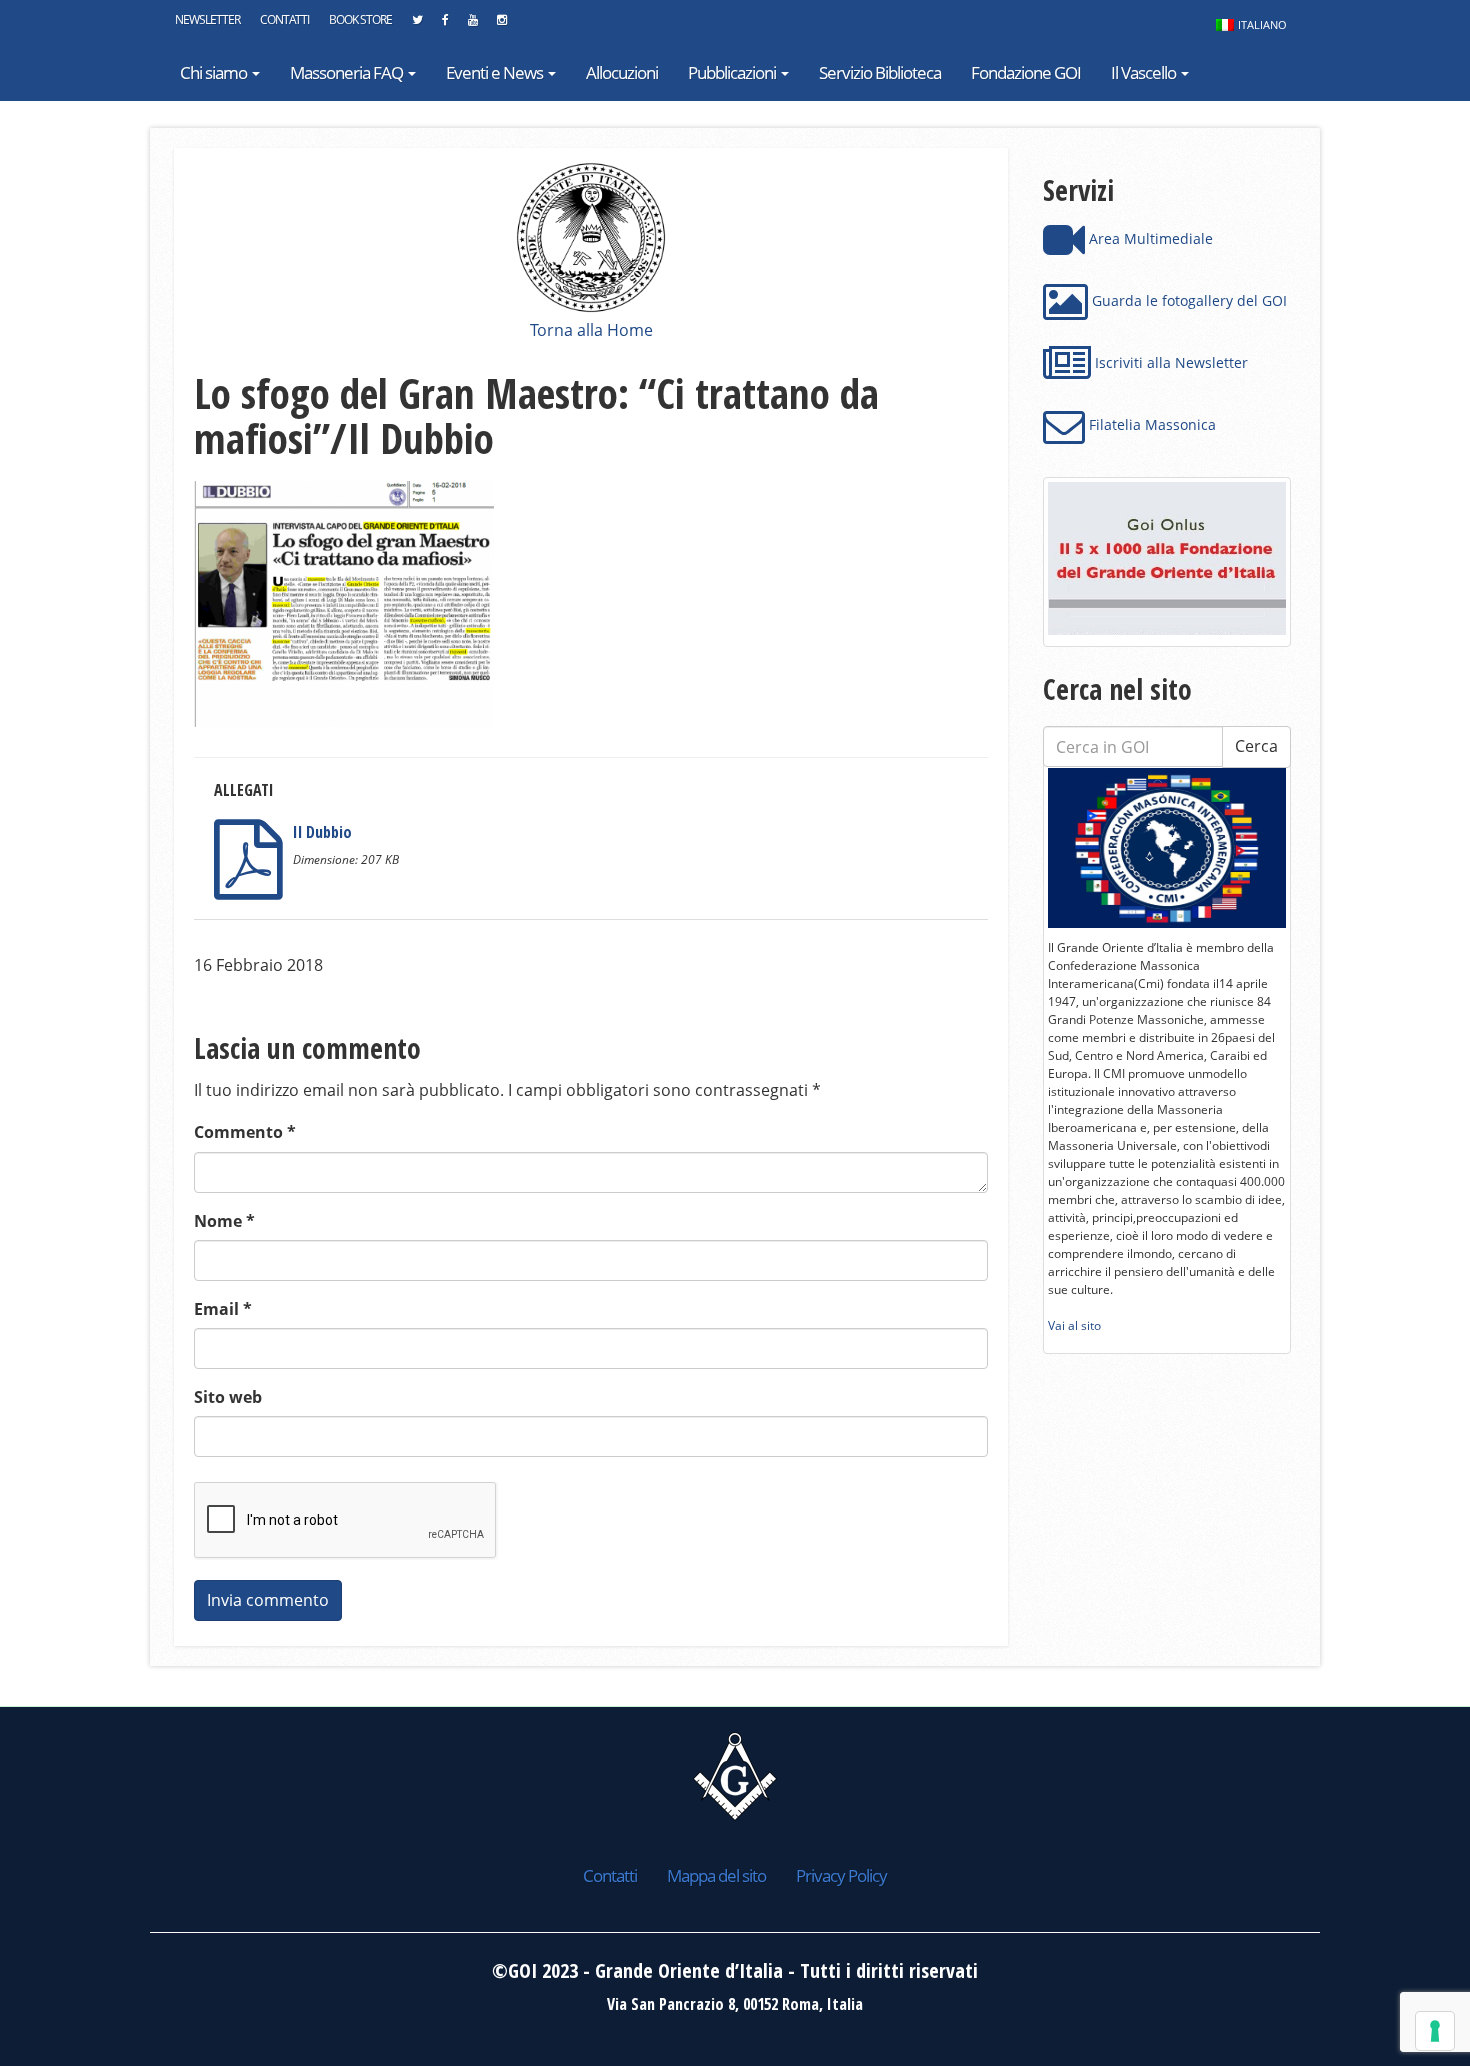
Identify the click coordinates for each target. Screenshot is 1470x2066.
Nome (224, 1221)
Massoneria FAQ (348, 72)
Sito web (228, 1397)
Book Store (360, 19)
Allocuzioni (622, 72)
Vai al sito (1074, 1325)
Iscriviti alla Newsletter (1169, 362)
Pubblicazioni (733, 72)
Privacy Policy (841, 1875)
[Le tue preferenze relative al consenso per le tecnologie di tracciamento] (1435, 2031)
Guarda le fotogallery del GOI (1187, 300)
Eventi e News (496, 72)
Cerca (1256, 746)
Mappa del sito (716, 1875)
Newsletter (207, 19)
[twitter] (417, 25)
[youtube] (472, 25)
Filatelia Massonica (1150, 424)
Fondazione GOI (1026, 72)
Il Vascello (1145, 72)
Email (223, 1309)
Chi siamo (215, 72)
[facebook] (445, 25)
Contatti (284, 19)
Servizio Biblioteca (880, 72)
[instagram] (501, 25)
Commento (245, 1132)
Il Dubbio (322, 832)
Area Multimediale (1149, 238)
